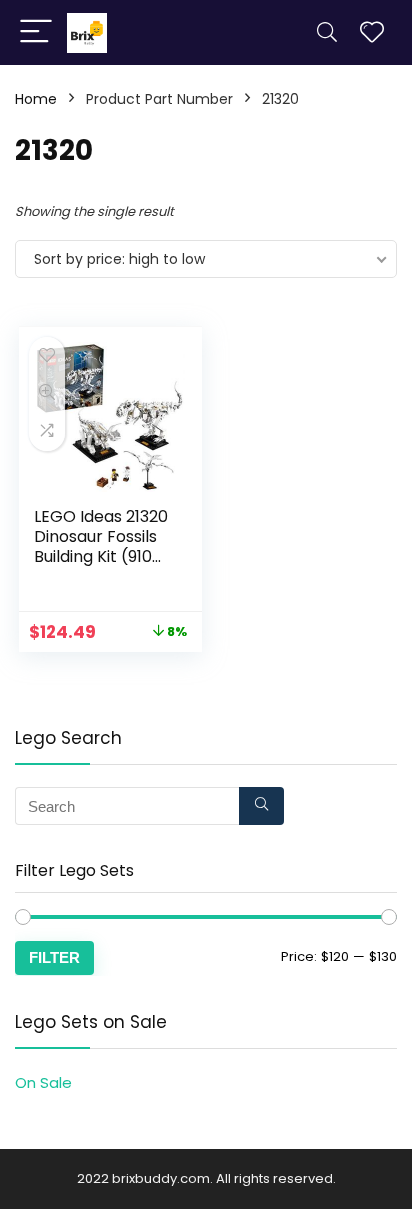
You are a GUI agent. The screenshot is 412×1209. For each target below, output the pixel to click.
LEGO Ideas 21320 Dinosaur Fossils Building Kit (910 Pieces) (101, 546)
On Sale (43, 1082)
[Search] (327, 32)
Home (36, 99)
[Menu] (36, 32)
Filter (54, 957)
